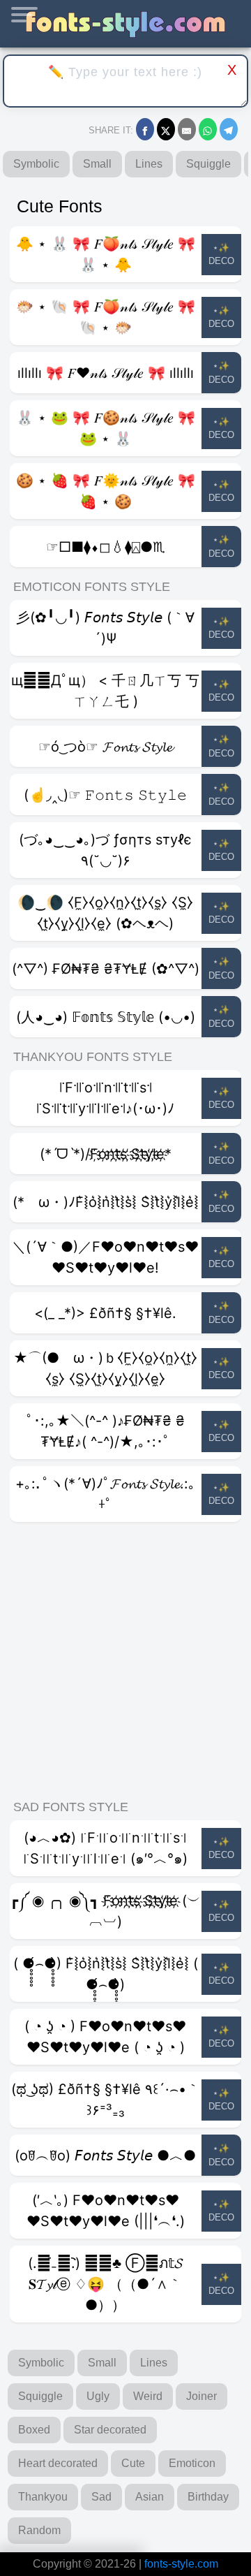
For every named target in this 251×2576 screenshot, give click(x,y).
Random (39, 2530)
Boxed (34, 2430)
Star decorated (110, 2430)
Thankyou (43, 2497)
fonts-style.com (181, 2564)
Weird (148, 2396)
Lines (149, 164)
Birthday (208, 2497)
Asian (150, 2497)
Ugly (98, 2396)
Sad (101, 2497)
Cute (133, 2463)
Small (97, 164)
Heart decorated (58, 2463)
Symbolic (36, 164)
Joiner (201, 2396)
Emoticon (192, 2463)
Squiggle (208, 164)
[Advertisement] (125, 1662)
